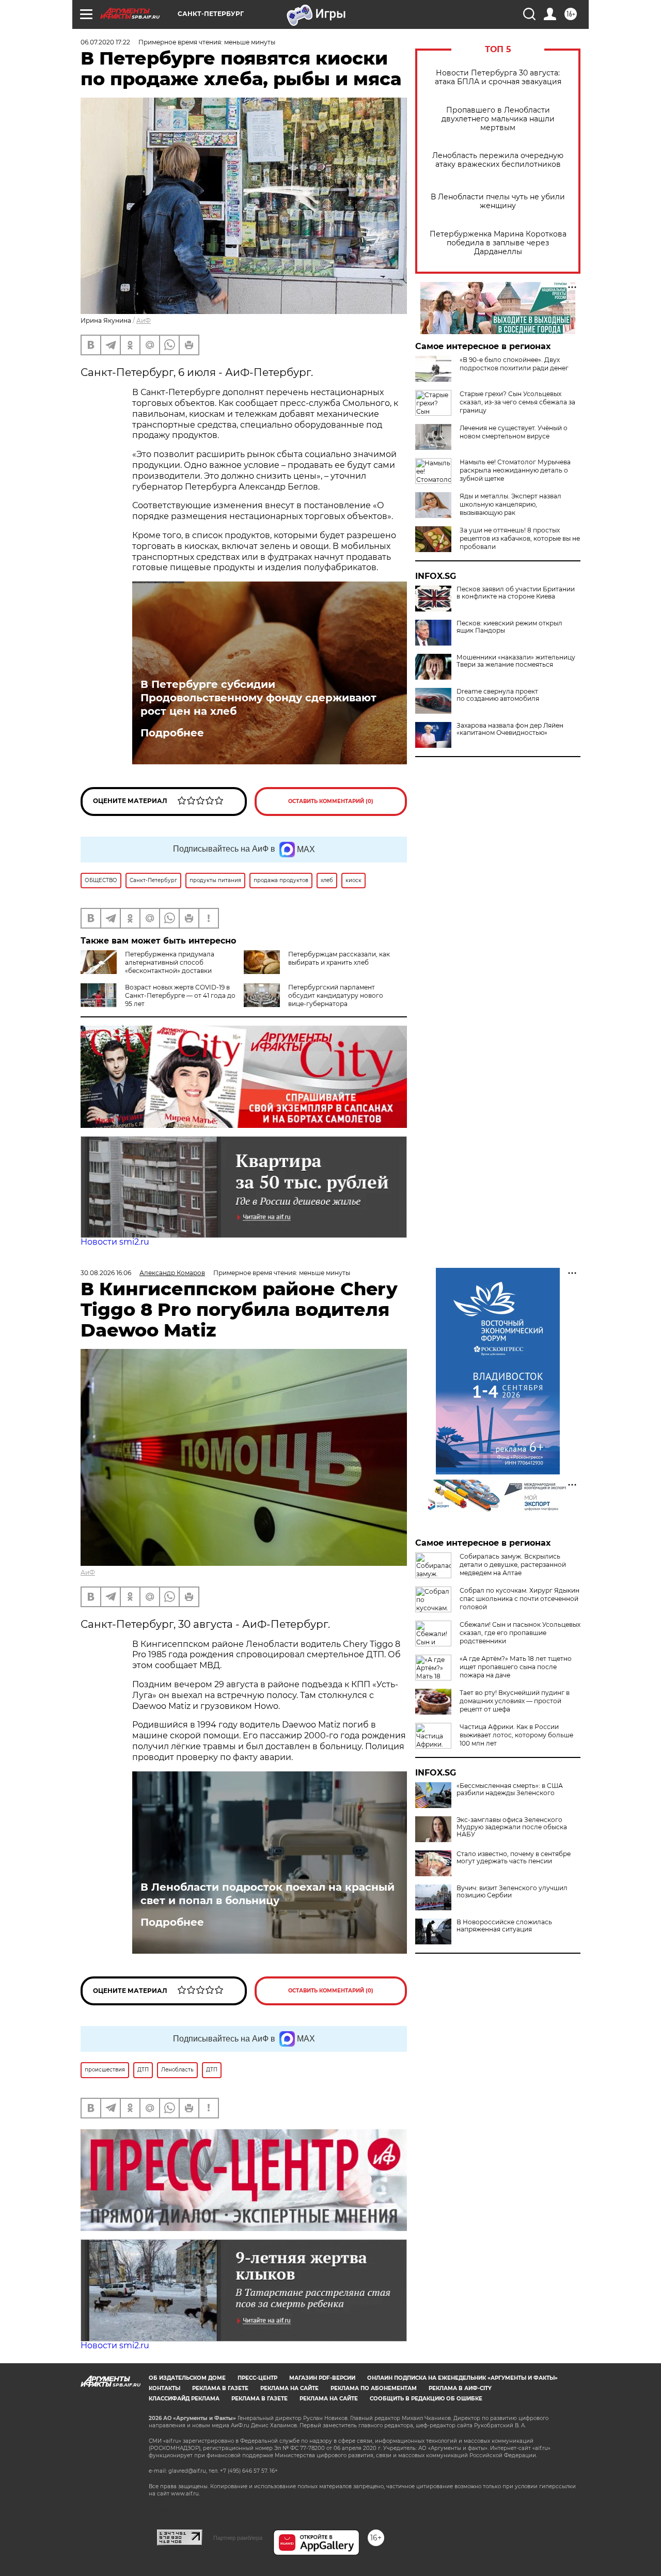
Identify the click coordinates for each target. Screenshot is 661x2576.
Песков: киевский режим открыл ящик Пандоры (509, 627)
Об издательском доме (187, 2378)
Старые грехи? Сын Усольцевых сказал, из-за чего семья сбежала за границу (517, 402)
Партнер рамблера (238, 2538)
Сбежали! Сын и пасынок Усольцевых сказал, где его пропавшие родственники (520, 1633)
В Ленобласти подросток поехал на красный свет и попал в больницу (267, 1894)
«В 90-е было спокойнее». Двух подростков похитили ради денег (514, 364)
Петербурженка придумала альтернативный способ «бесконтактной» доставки (170, 962)
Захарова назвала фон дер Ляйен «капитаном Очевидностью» (510, 729)
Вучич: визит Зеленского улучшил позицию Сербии (512, 1892)
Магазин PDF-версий (322, 2378)
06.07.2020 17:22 (105, 42)
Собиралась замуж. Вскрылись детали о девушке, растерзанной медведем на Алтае (513, 1565)
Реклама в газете (220, 2388)
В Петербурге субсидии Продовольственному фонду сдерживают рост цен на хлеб (258, 698)
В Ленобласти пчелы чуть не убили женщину (498, 201)
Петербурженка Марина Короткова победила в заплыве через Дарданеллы (498, 243)
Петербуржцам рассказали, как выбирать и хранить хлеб (339, 958)
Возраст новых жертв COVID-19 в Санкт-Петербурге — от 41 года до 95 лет (180, 995)
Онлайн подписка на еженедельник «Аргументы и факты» (462, 2378)
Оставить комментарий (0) (331, 801)
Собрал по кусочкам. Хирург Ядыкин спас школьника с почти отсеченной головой (520, 1599)
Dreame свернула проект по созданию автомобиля (498, 695)
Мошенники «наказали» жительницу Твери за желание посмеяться (516, 661)
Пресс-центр (257, 2378)
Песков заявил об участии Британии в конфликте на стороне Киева (516, 593)
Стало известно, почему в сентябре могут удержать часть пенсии (514, 1858)
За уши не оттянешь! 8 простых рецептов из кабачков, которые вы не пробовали (520, 538)
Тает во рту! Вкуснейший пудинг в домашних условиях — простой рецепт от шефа (515, 1701)
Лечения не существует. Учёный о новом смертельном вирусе (514, 432)
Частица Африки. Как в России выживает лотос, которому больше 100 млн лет (516, 1735)
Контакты (164, 2388)
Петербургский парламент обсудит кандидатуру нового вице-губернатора (336, 995)
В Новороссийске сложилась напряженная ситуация (504, 1926)
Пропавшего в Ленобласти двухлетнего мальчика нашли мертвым (498, 119)
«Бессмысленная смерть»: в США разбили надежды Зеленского (510, 1789)
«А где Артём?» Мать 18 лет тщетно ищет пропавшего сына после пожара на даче (516, 1667)
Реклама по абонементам (374, 2388)
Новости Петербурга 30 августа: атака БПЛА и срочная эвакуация (498, 77)
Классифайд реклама (184, 2399)
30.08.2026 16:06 (106, 1273)
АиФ (144, 320)
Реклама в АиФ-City (460, 2388)
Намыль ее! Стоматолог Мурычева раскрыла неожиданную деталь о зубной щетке (515, 470)
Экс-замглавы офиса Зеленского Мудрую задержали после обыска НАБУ (512, 1827)
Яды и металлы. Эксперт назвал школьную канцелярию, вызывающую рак (510, 504)
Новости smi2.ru (115, 1242)
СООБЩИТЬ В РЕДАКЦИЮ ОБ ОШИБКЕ (426, 2399)
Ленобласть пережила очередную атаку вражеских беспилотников (498, 160)
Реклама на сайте (289, 2388)
